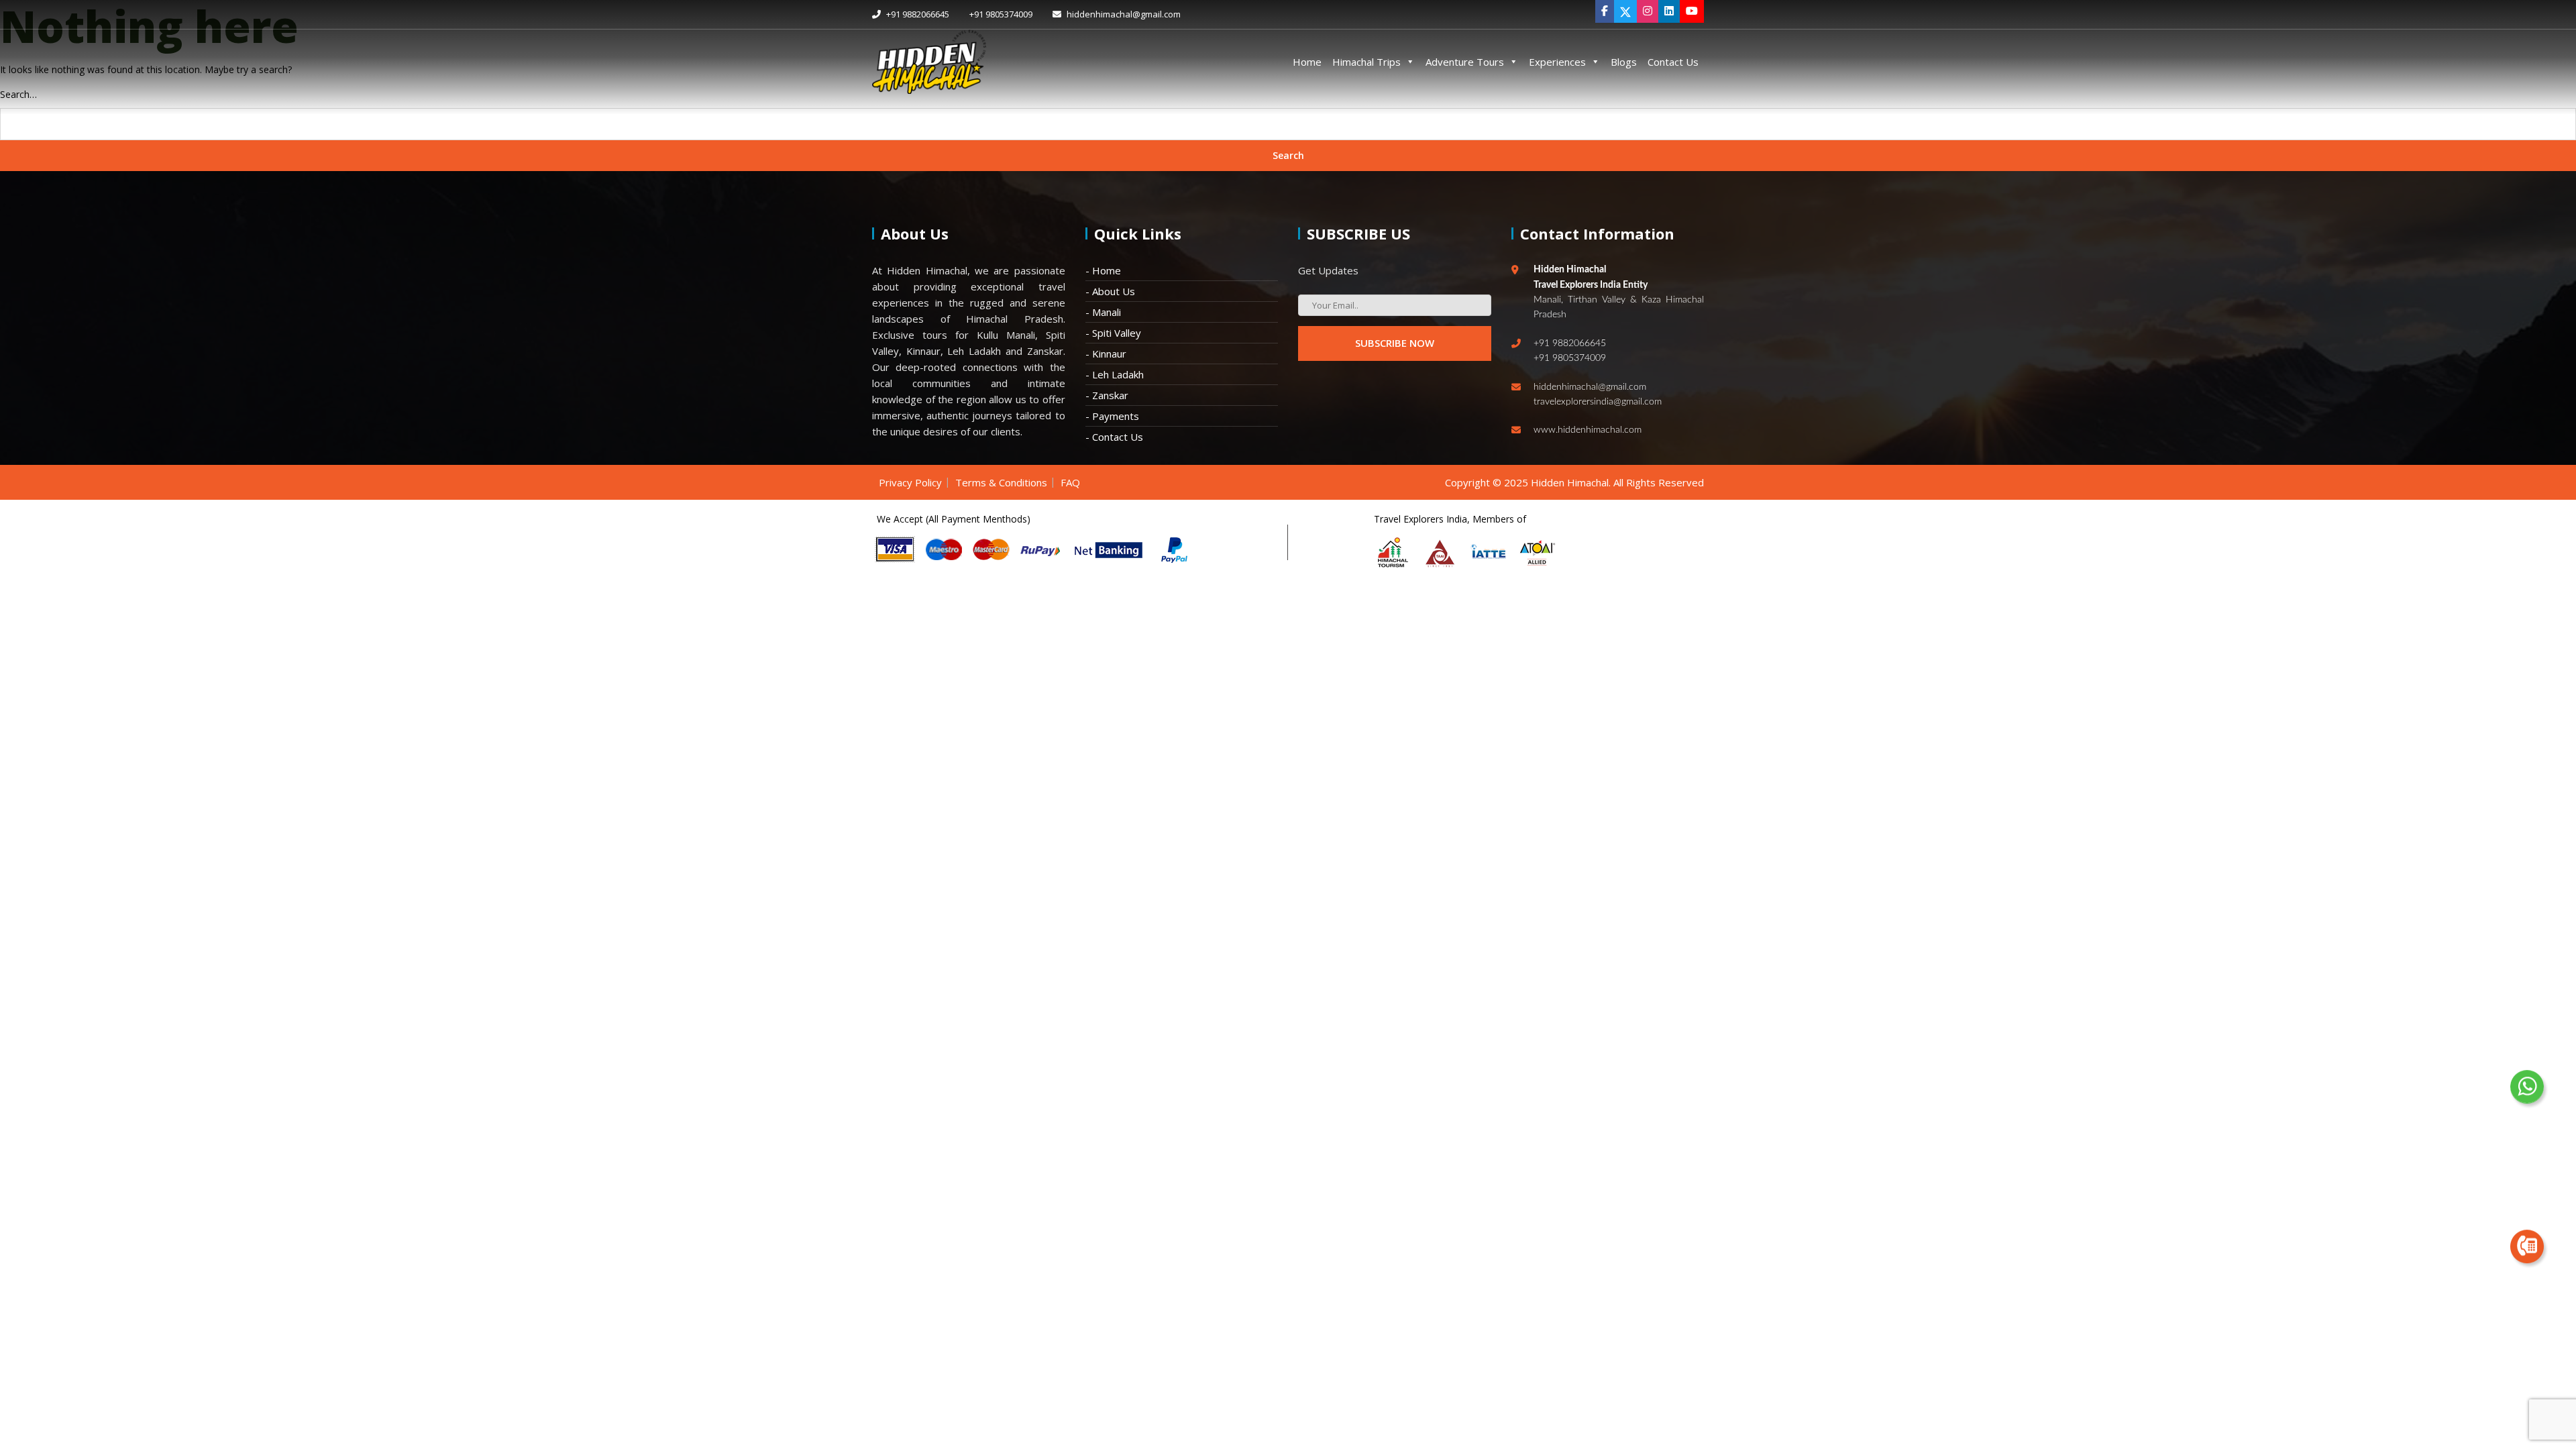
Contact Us (1673, 62)
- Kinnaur (1106, 354)
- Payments (1112, 416)
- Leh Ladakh (1115, 374)
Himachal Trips (1366, 62)
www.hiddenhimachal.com (1588, 430)
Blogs (1624, 62)
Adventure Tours (1465, 62)
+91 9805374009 (1001, 14)
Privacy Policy (910, 482)
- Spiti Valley (1113, 333)
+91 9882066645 (917, 14)
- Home (1103, 270)
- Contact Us (1114, 437)
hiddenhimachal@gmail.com (1123, 14)
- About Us (1110, 291)
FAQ (1070, 482)
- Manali (1103, 312)
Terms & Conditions (1001, 482)
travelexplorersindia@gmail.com (1598, 402)
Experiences (1557, 62)
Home (1307, 62)
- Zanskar (1107, 395)
